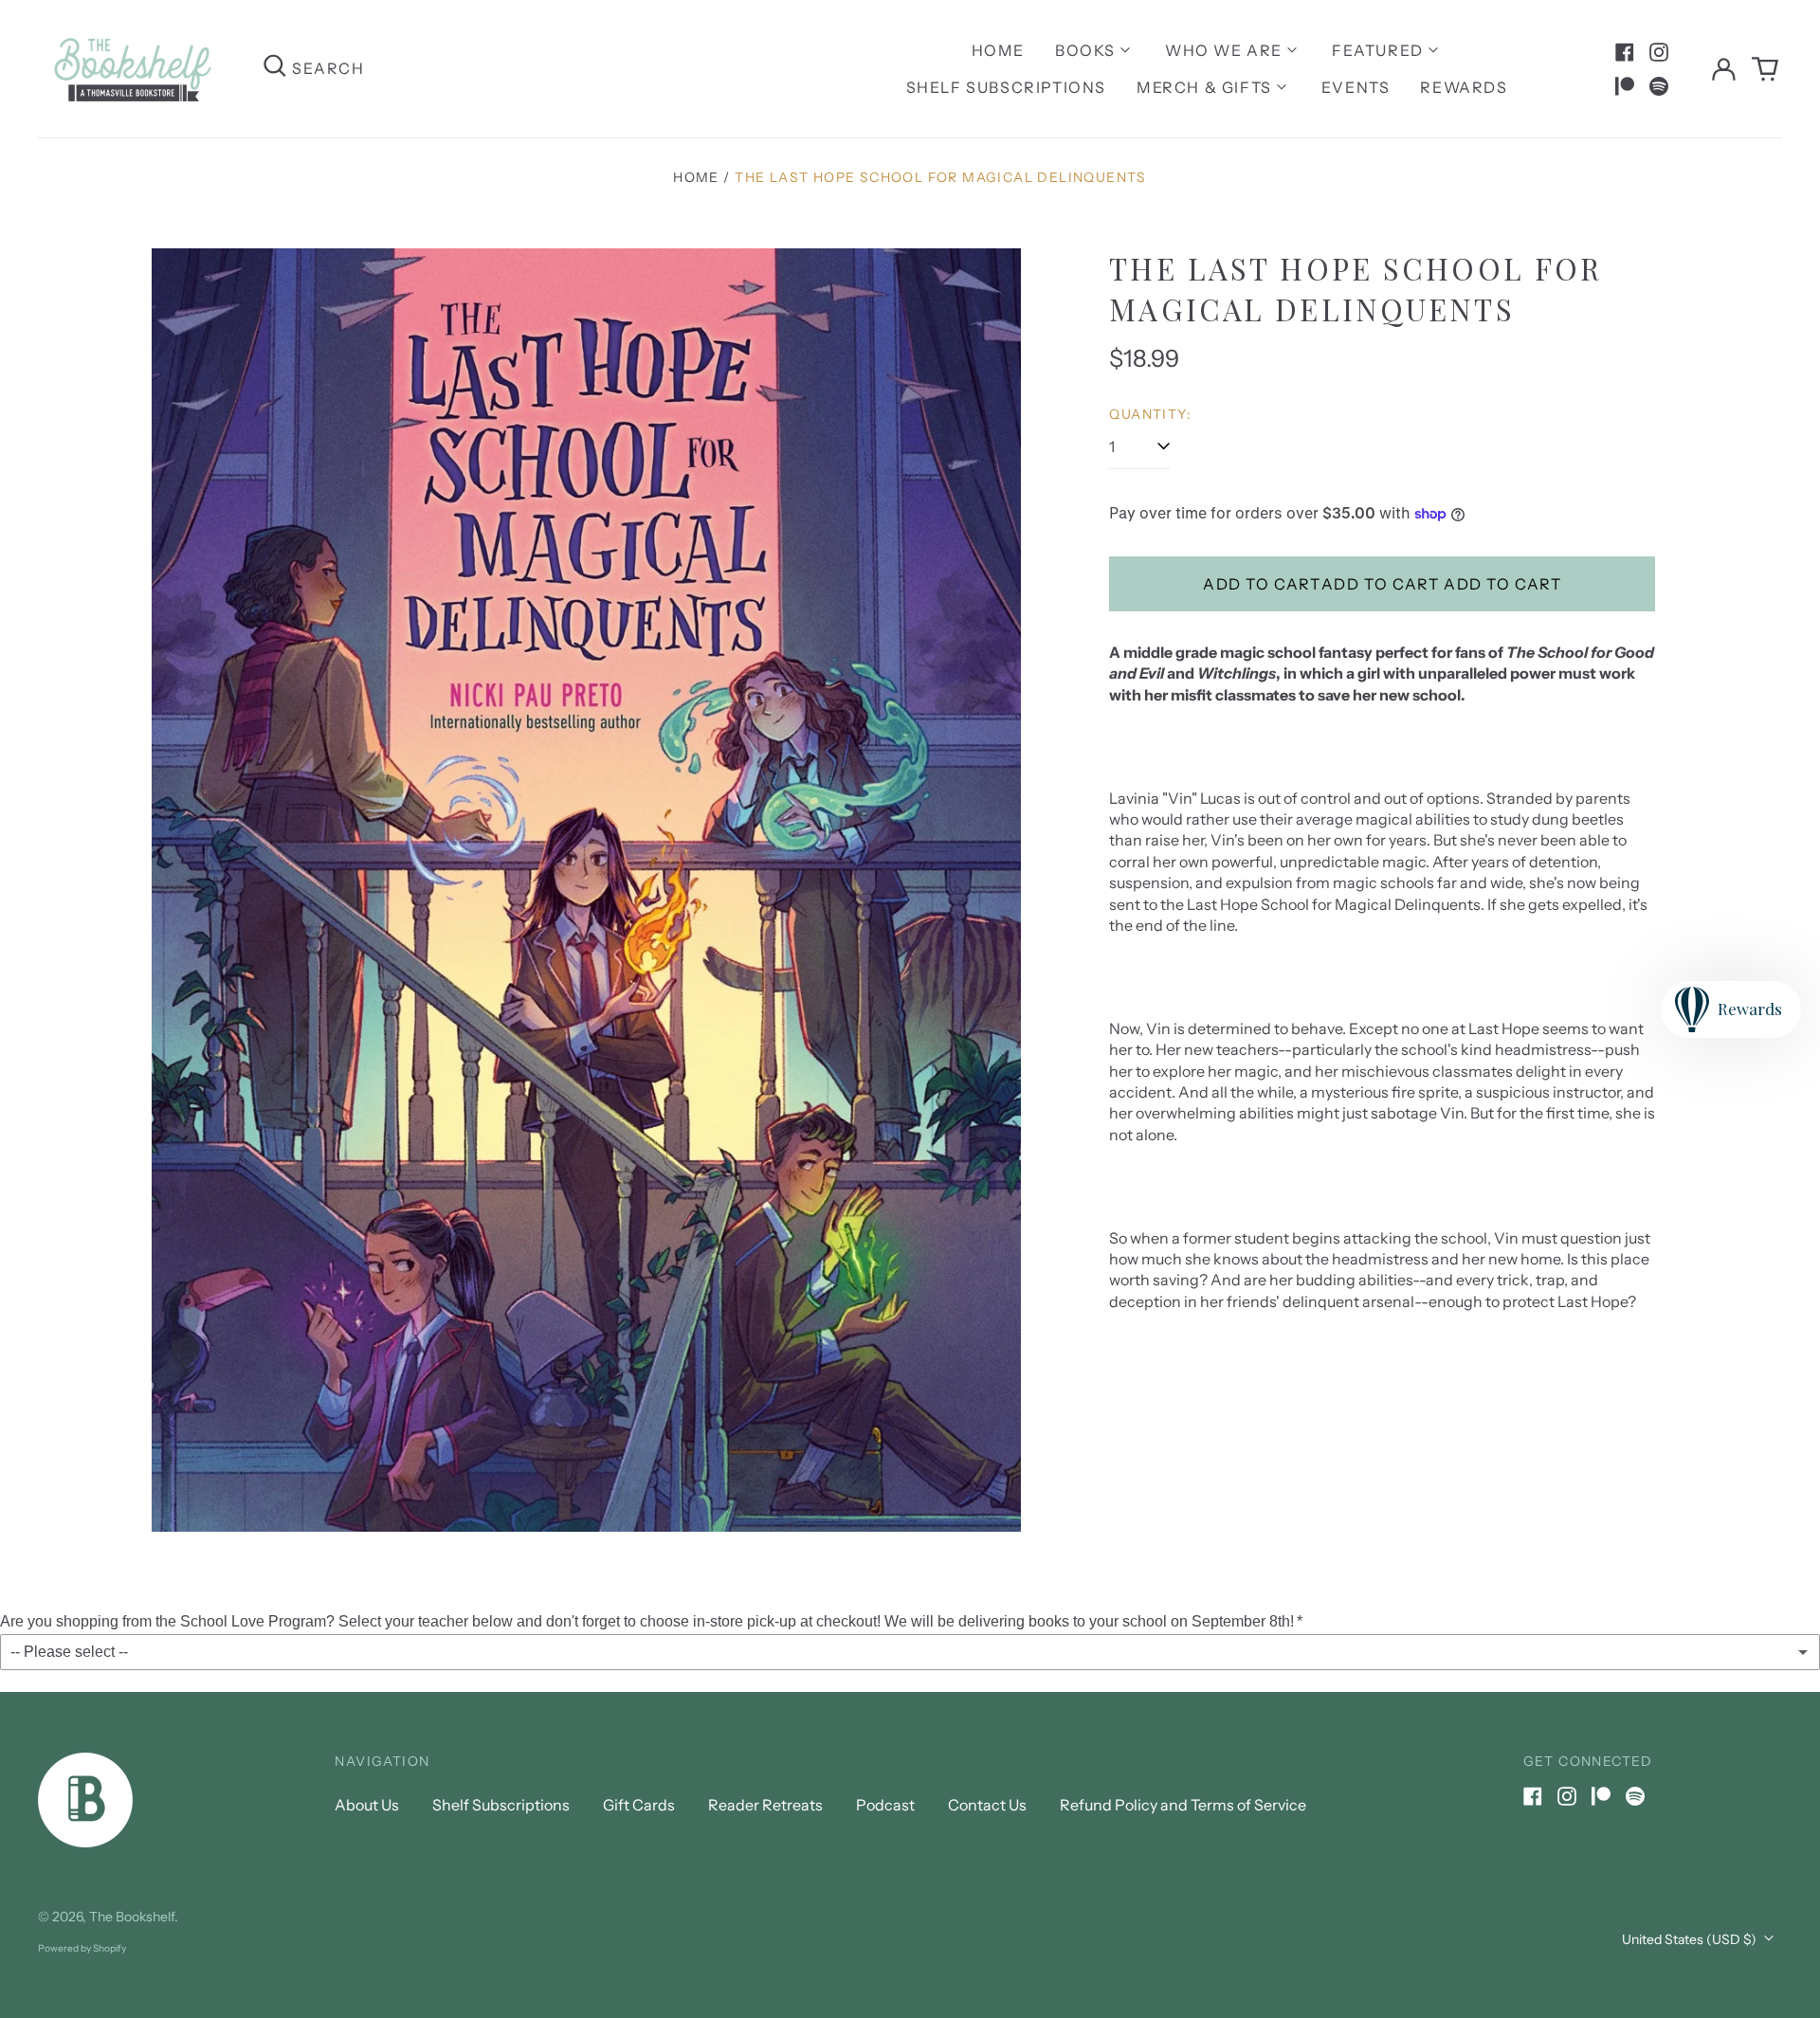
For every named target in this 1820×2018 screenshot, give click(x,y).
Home (998, 50)
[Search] (275, 69)
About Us (367, 1805)
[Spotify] (1659, 86)
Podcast (885, 1805)
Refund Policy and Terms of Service (1183, 1805)
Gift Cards (639, 1805)
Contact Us (987, 1805)
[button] (1765, 69)
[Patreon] (1625, 86)
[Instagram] (1659, 52)
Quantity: (1150, 414)
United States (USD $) (1691, 1939)
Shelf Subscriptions (1006, 87)
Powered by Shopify (82, 1948)
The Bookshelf (132, 1917)
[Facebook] (1625, 52)
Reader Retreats (765, 1805)
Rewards (1464, 87)
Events (1356, 87)
